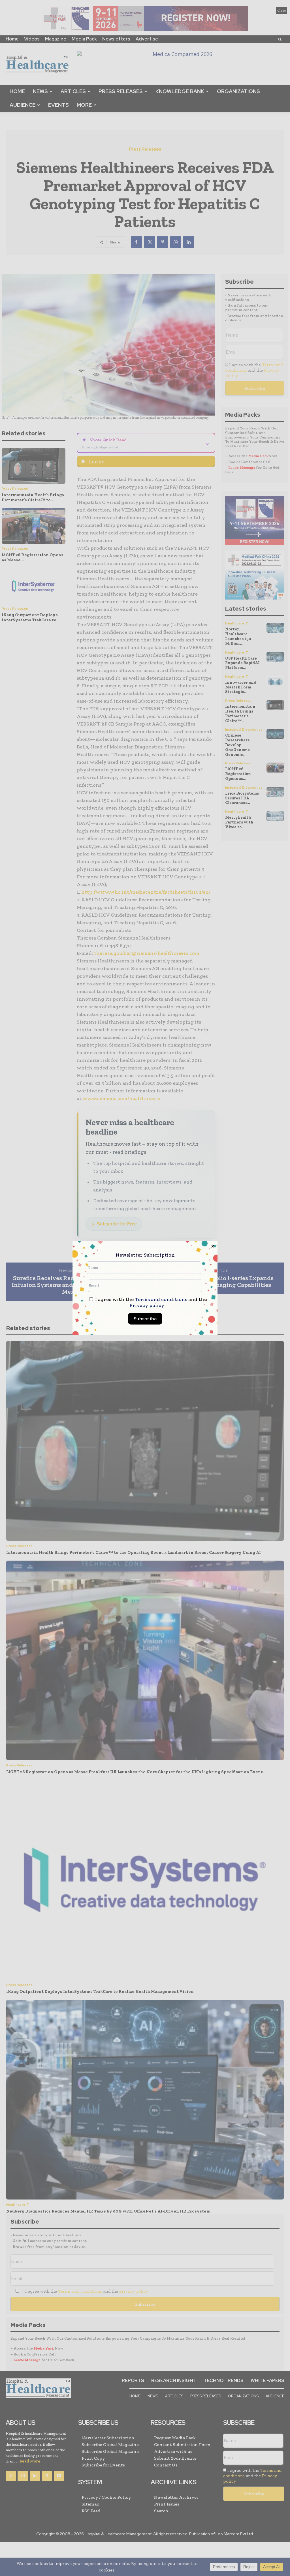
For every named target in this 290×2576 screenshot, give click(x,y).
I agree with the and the (150, 1302)
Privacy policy (147, 1305)
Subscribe (145, 1319)
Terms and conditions (161, 1299)
